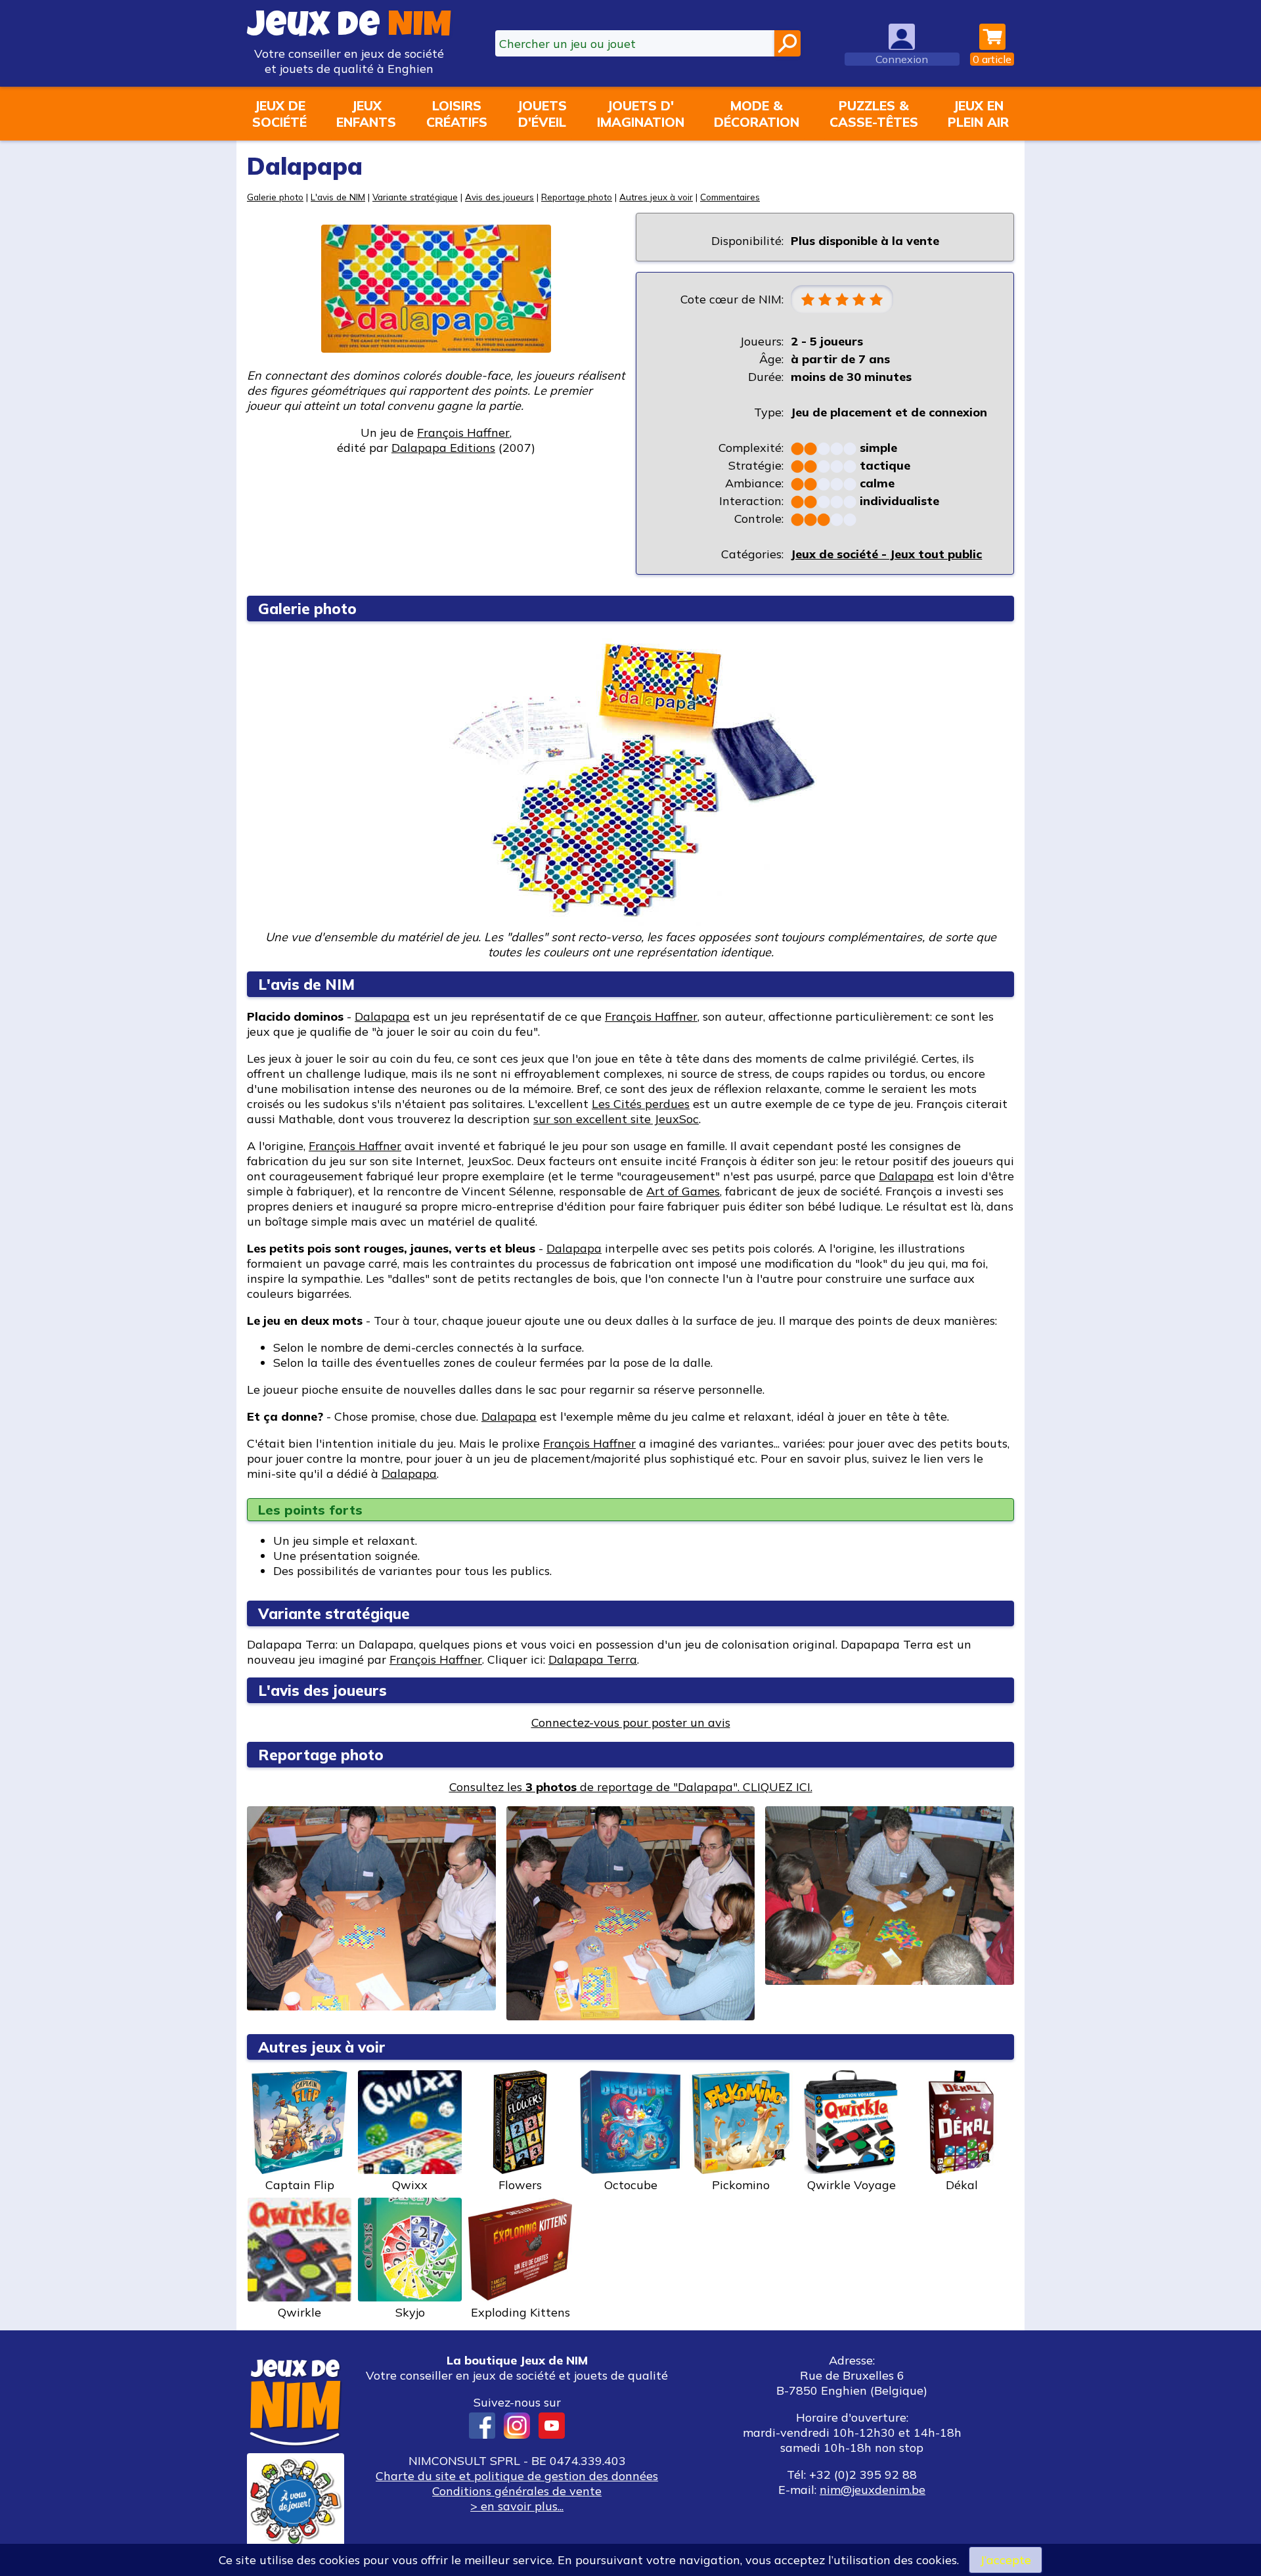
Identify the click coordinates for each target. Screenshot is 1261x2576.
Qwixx (410, 2185)
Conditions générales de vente (517, 2491)
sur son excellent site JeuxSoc (616, 1119)
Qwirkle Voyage (852, 2185)
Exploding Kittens (520, 2312)
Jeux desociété (279, 114)
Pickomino (741, 2185)
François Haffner (463, 433)
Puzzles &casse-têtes (874, 114)
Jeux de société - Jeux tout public (886, 554)
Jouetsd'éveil (542, 114)
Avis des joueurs (499, 197)
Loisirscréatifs (457, 114)
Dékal (962, 2185)
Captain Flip (300, 2185)
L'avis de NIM (338, 197)
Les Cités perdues (641, 1104)
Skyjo (410, 2312)
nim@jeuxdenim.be (873, 2490)
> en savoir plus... (517, 2506)
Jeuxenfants (366, 114)
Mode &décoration (757, 114)
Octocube (631, 2185)
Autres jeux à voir (656, 197)
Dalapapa (382, 1016)
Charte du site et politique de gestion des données (517, 2476)
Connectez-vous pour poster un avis (631, 1722)
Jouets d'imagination (641, 114)
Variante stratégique (415, 197)
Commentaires (730, 197)
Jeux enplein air (978, 114)
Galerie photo (275, 197)
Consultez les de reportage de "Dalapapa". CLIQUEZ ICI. (631, 1787)
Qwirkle (299, 2312)
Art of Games (683, 1191)
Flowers (520, 2185)
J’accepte (1006, 2560)
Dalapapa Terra (593, 1659)
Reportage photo (577, 197)
